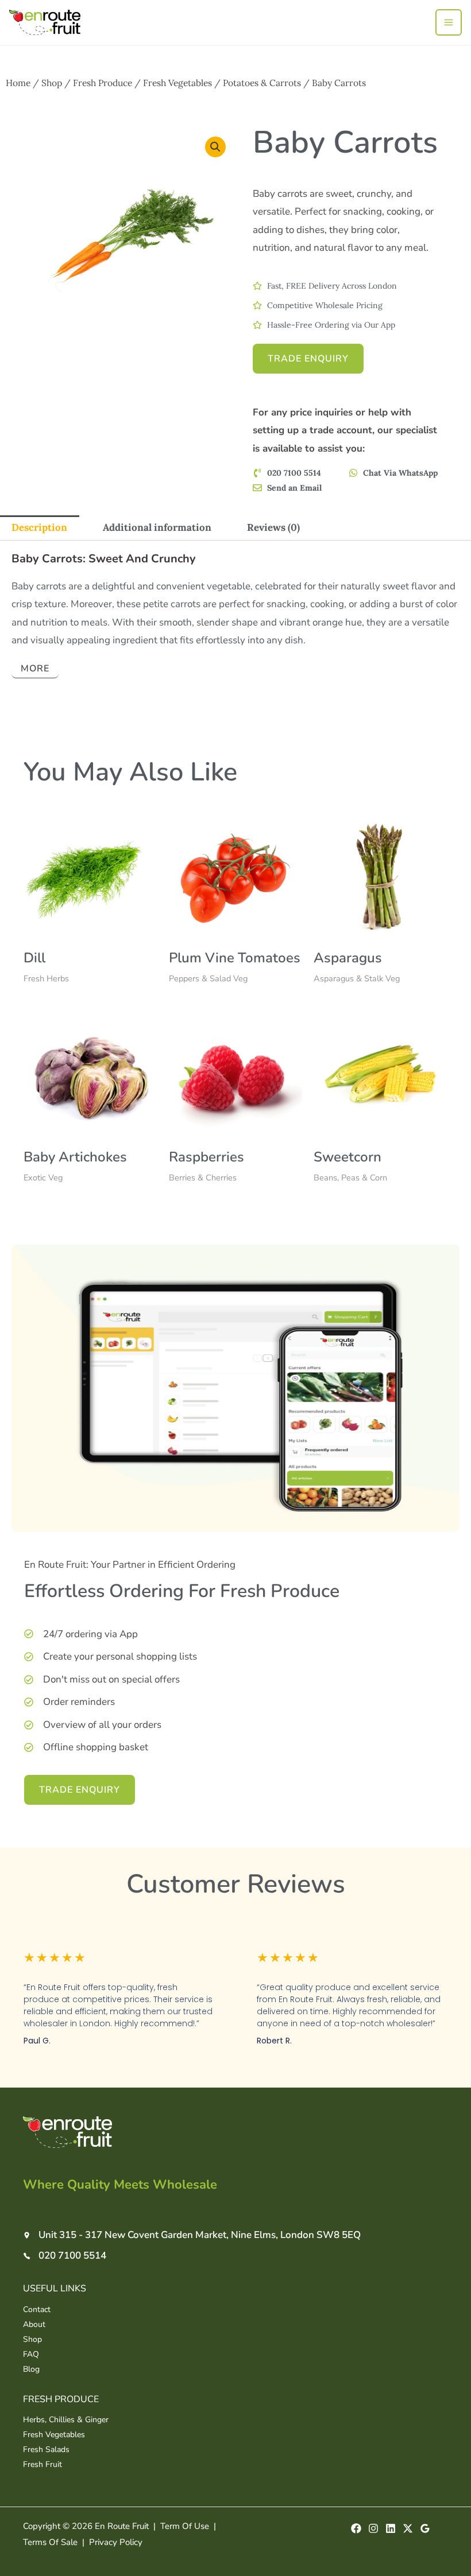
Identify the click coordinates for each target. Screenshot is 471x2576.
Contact (37, 2309)
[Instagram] (373, 2528)
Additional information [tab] (157, 527)
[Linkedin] (391, 2528)
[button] (215, 147)
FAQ (31, 2354)
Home (18, 83)
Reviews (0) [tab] (273, 527)
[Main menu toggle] (449, 22)
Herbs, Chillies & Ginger (66, 2420)
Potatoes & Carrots (262, 83)
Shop (52, 83)
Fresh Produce (103, 83)
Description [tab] (39, 527)
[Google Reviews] (425, 2528)
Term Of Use (185, 2526)
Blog (31, 2369)
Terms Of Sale (50, 2542)
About (34, 2324)
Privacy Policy (116, 2542)
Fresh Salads (46, 2449)
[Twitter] (408, 2528)
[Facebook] (356, 2528)
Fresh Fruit (43, 2464)
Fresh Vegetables (177, 83)
